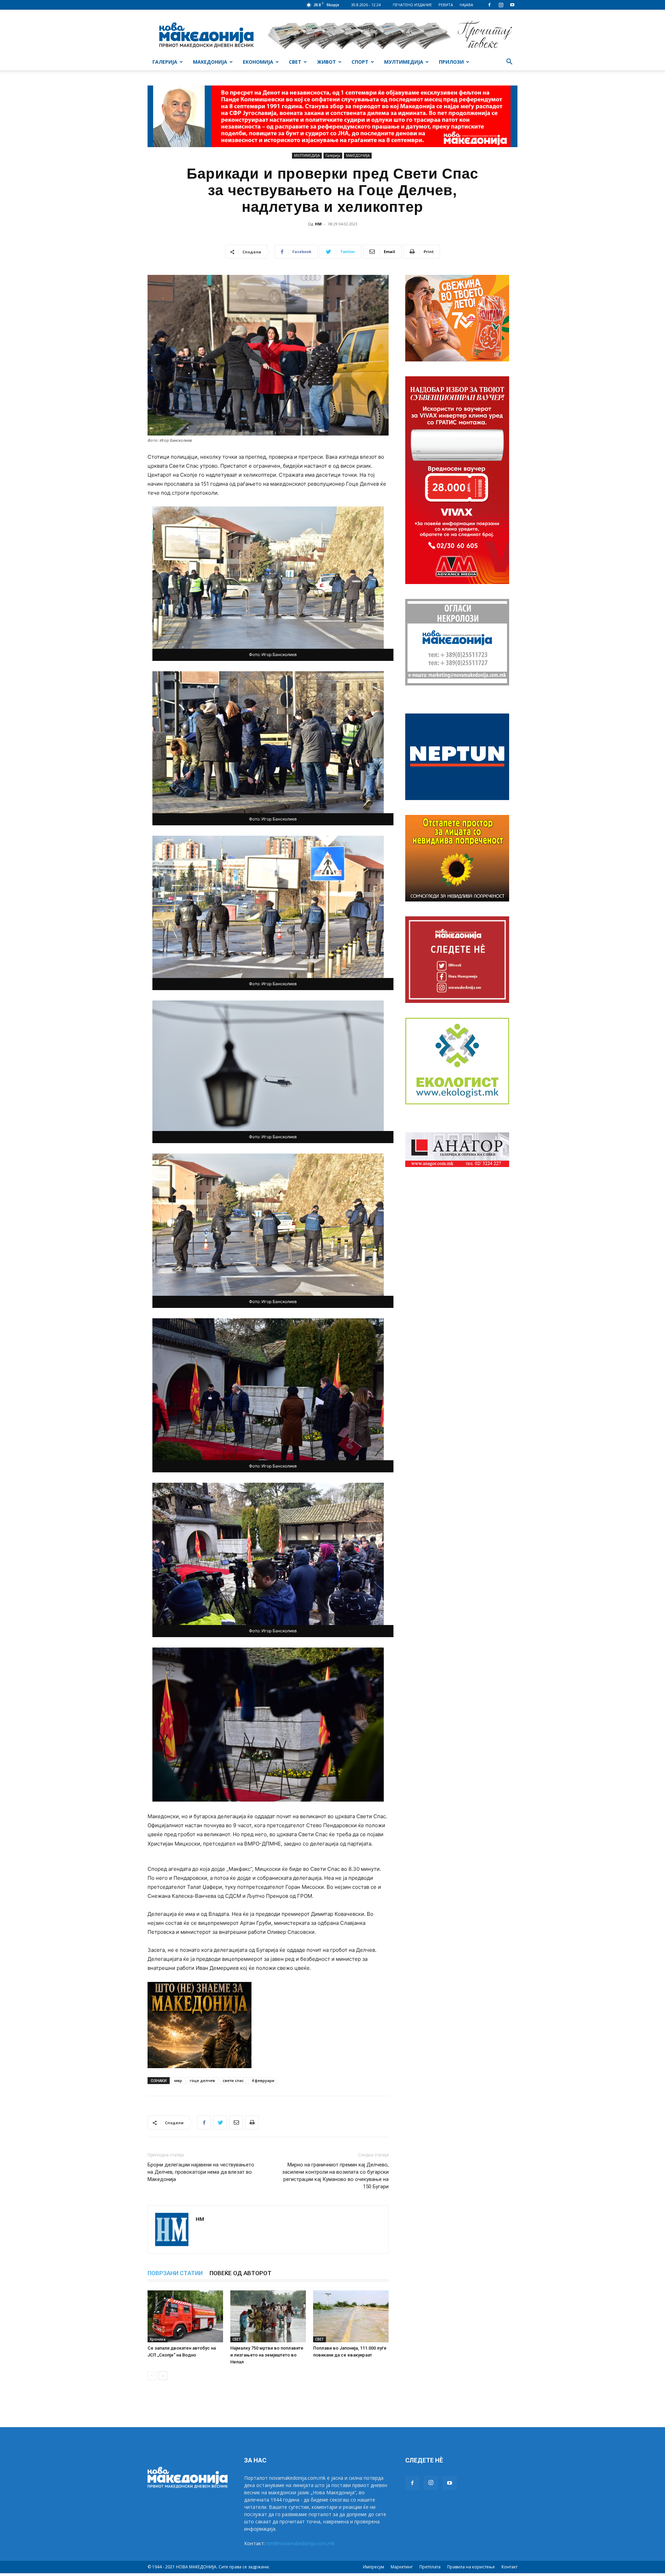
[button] (509, 62)
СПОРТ (360, 62)
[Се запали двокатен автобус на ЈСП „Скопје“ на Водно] (185, 2316)
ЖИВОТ (326, 62)
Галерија (333, 155)
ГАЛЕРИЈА (165, 62)
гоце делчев (202, 2080)
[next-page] (163, 2376)
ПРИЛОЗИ (451, 62)
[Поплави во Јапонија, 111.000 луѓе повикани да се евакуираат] (351, 2316)
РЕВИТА (446, 5)
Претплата (430, 2567)
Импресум (374, 2567)
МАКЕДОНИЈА (210, 62)
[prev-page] (152, 2376)
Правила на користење (471, 2567)
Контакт (509, 2567)
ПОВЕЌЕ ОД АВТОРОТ (241, 2273)
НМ (318, 224)
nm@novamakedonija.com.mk (300, 2543)
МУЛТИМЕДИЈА (404, 62)
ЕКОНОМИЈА (258, 62)
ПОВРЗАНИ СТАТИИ (175, 2273)
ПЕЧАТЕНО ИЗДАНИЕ (412, 5)
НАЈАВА (466, 5)
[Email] (236, 2122)
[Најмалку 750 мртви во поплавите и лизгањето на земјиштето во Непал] (268, 2316)
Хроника (158, 2339)
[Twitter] (220, 2122)
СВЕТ (295, 62)
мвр (178, 2080)
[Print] (252, 2122)
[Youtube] (512, 5)
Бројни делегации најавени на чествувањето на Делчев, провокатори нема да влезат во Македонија (201, 2172)
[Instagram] (501, 5)
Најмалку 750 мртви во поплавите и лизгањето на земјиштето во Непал (267, 2355)
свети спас (233, 2080)
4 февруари (263, 2080)
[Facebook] (489, 5)
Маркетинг (402, 2567)
